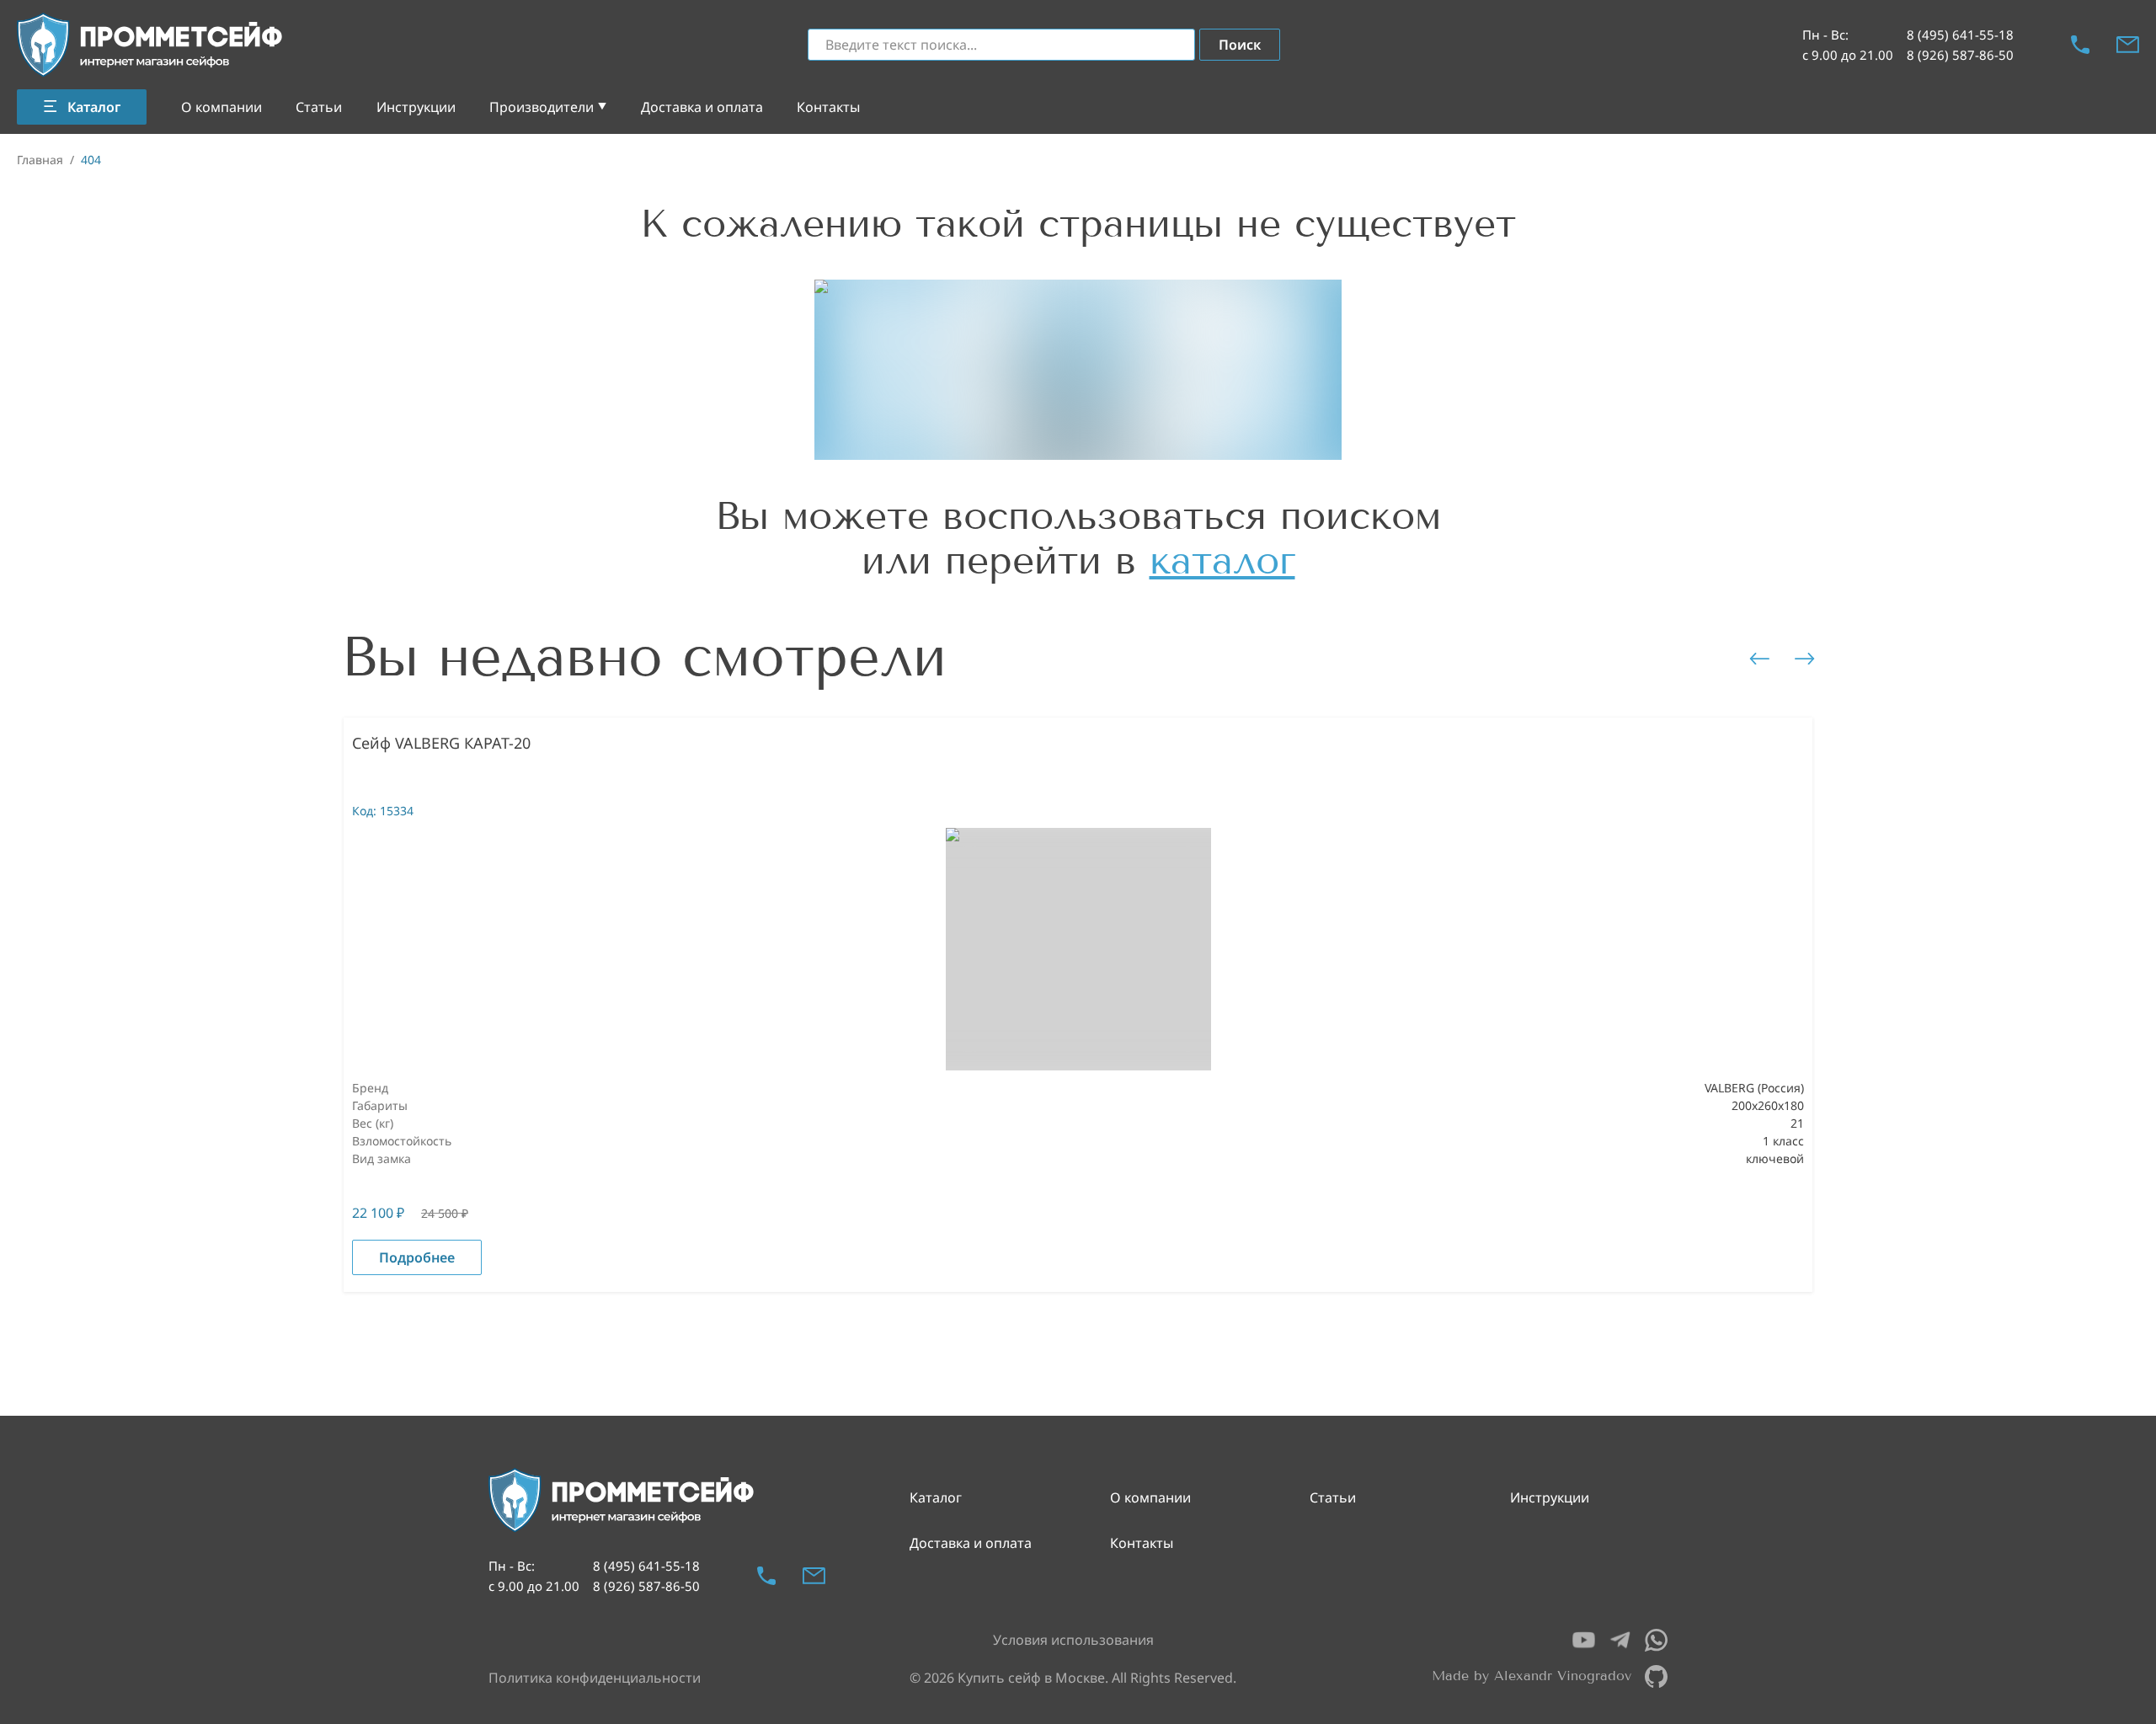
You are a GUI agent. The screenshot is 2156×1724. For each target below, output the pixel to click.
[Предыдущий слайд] (1759, 659)
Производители (542, 107)
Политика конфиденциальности (595, 1678)
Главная (40, 160)
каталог (1222, 560)
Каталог (936, 1497)
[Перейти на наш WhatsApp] (1656, 1640)
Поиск (1240, 45)
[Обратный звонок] (2080, 45)
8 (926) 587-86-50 (1960, 55)
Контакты (828, 107)
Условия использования (1073, 1640)
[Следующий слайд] (1805, 659)
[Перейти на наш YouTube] (1584, 1640)
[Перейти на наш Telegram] (1620, 1640)
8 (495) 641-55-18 (1960, 35)
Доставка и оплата (702, 107)
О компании (221, 107)
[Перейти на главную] (151, 45)
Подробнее (417, 1257)
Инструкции (416, 107)
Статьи (319, 107)
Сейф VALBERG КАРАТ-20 (441, 743)
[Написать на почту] (2128, 45)
